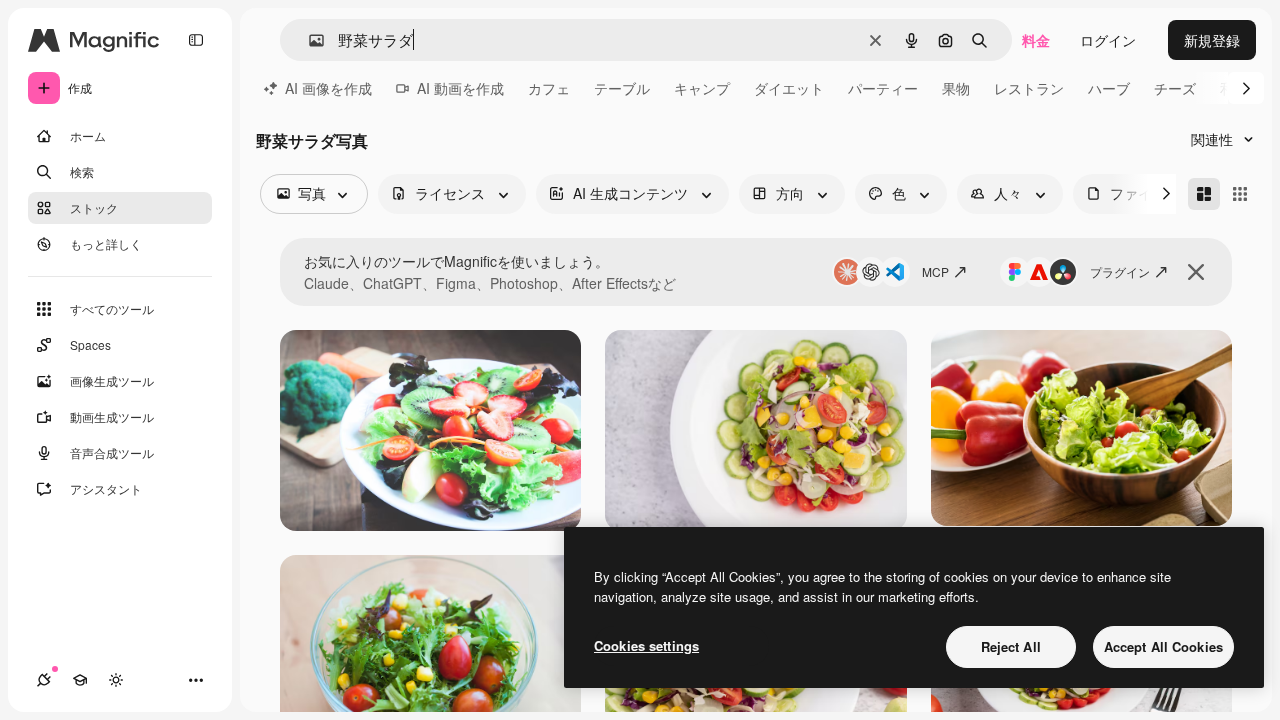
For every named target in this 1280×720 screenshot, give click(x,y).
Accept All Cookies (1163, 646)
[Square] (1240, 194)
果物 (956, 88)
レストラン (1029, 88)
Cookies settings (646, 645)
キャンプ (702, 88)
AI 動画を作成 (460, 88)
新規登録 (1212, 40)
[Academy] (80, 680)
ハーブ (1109, 88)
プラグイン (1120, 271)
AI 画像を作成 (328, 88)
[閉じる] (1196, 272)
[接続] (44, 680)
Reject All (1011, 646)
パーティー (883, 88)
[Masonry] (1204, 194)
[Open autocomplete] (308, 40)
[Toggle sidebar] (196, 40)
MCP (935, 271)
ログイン (1108, 40)
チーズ (1175, 88)
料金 (1036, 40)
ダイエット (789, 88)
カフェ (549, 88)
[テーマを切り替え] (116, 680)
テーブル (622, 88)
